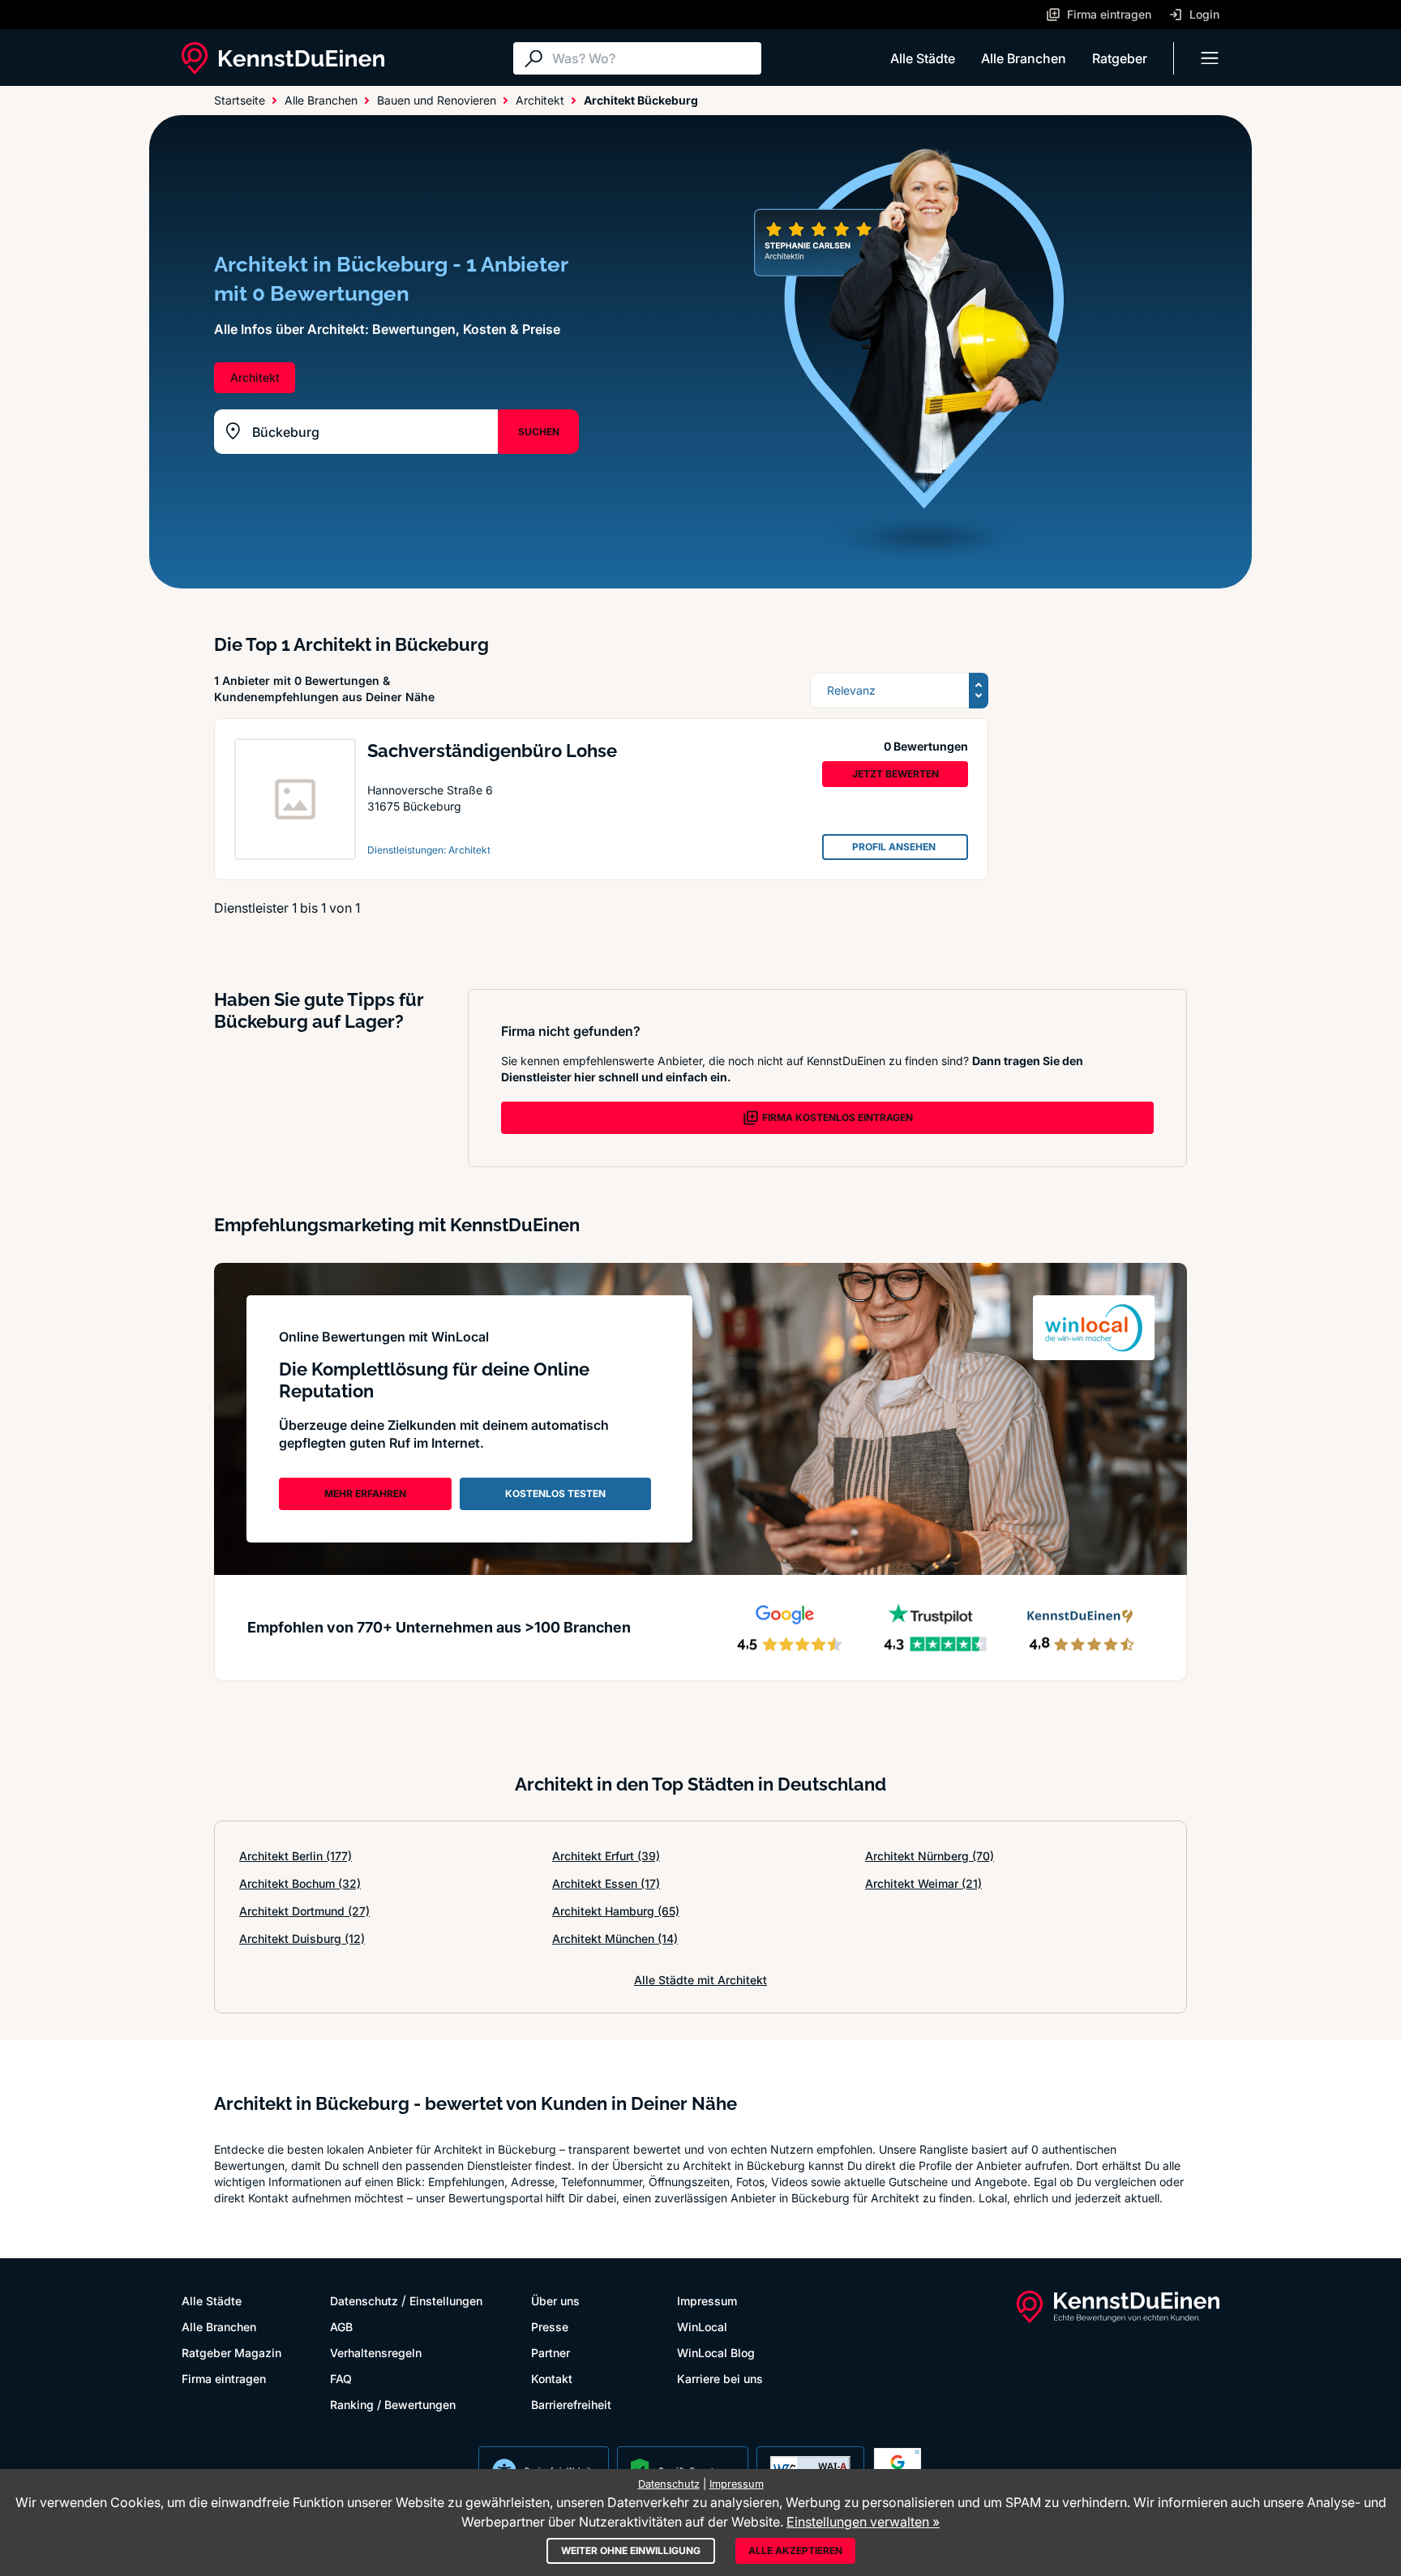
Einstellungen (446, 2301)
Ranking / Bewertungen (393, 2405)
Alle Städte (923, 58)
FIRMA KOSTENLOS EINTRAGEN (838, 1117)
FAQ (341, 2379)
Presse (550, 2327)
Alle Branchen (1024, 58)
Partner (551, 2353)
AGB (341, 2327)
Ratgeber (1120, 58)
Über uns (555, 2301)
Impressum (707, 2301)
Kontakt (552, 2379)
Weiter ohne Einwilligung (631, 2550)
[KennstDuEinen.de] (283, 58)
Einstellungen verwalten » (863, 2522)
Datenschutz (364, 2301)
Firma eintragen (224, 2379)
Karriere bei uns (720, 2379)
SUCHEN (539, 432)
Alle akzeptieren (795, 2550)
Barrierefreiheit (571, 2405)
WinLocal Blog (716, 2353)
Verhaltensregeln (376, 2353)
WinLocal (702, 2327)
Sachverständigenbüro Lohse (492, 751)
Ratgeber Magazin (231, 2353)
